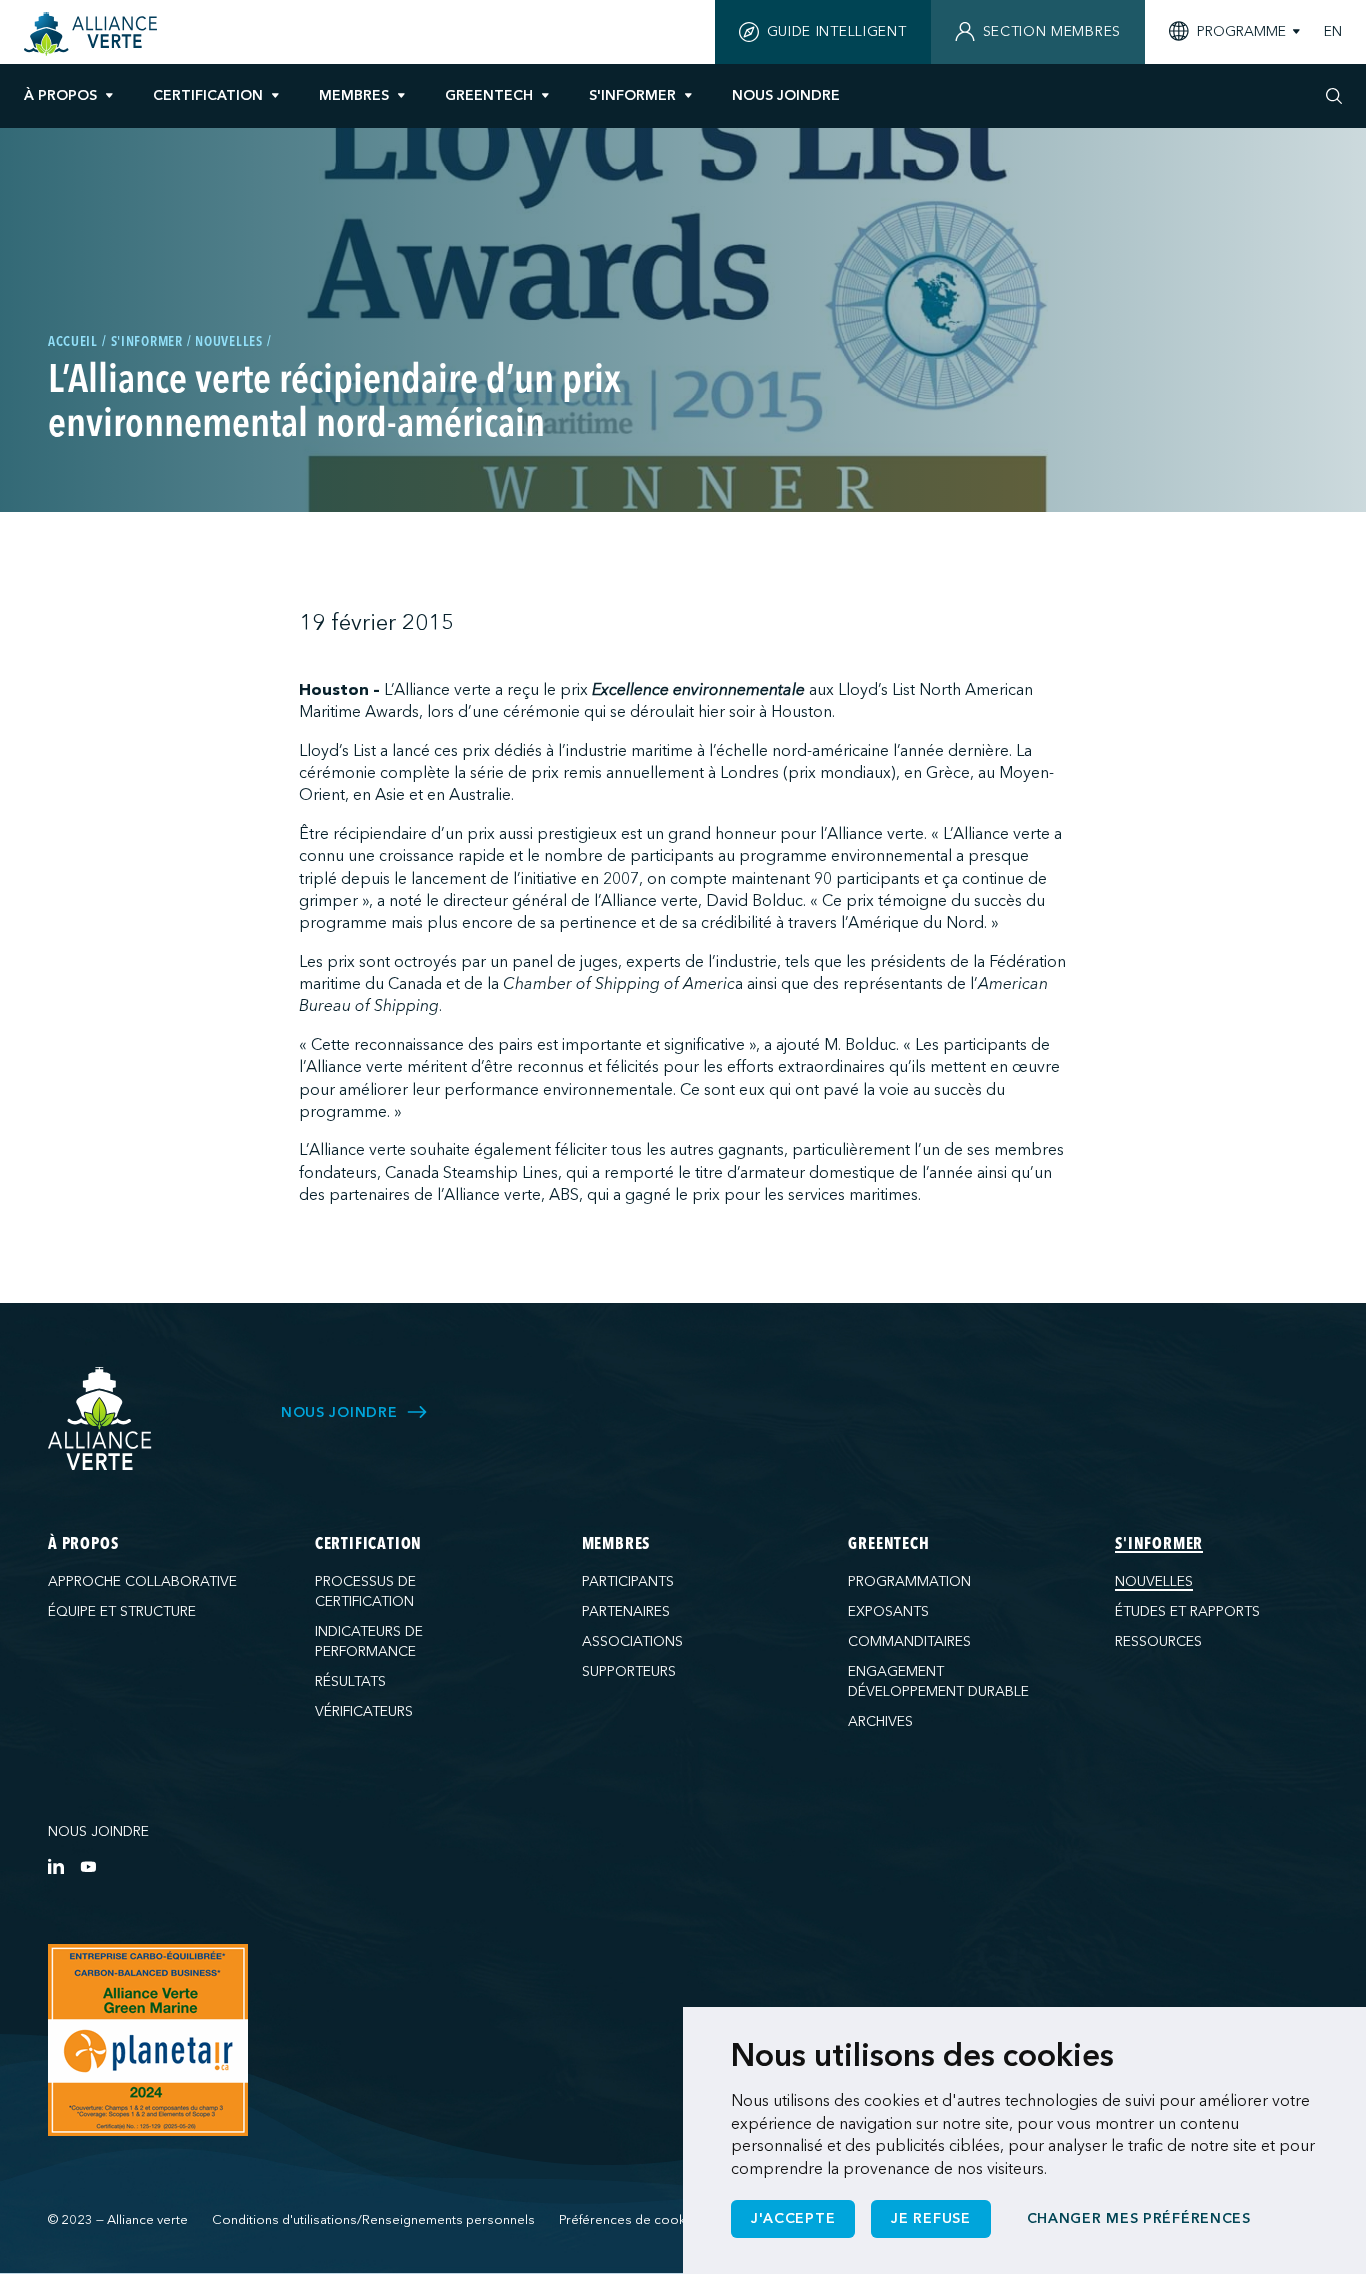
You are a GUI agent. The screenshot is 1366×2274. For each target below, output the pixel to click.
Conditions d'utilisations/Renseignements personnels (373, 2220)
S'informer (632, 95)
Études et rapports (1187, 1611)
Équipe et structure (122, 1611)
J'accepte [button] (793, 2218)
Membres (354, 95)
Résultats (350, 1681)
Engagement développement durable (938, 1681)
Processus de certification (365, 1591)
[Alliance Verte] (100, 1418)
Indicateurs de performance (369, 1641)
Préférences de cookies (631, 2220)
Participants (628, 1581)
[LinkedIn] (56, 1866)
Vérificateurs (364, 1711)
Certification (208, 95)
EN (1333, 32)
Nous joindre (98, 1831)
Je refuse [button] (930, 2218)
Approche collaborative (142, 1581)
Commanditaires (909, 1641)
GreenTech (489, 95)
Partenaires (626, 1611)
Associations (632, 1641)
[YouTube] (88, 1866)
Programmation (909, 1581)
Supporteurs (629, 1671)
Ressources (1158, 1641)
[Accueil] (93, 34)
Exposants (888, 1611)
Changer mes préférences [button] (1139, 2218)
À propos (60, 95)
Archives (880, 1721)
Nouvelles (1154, 1581)
